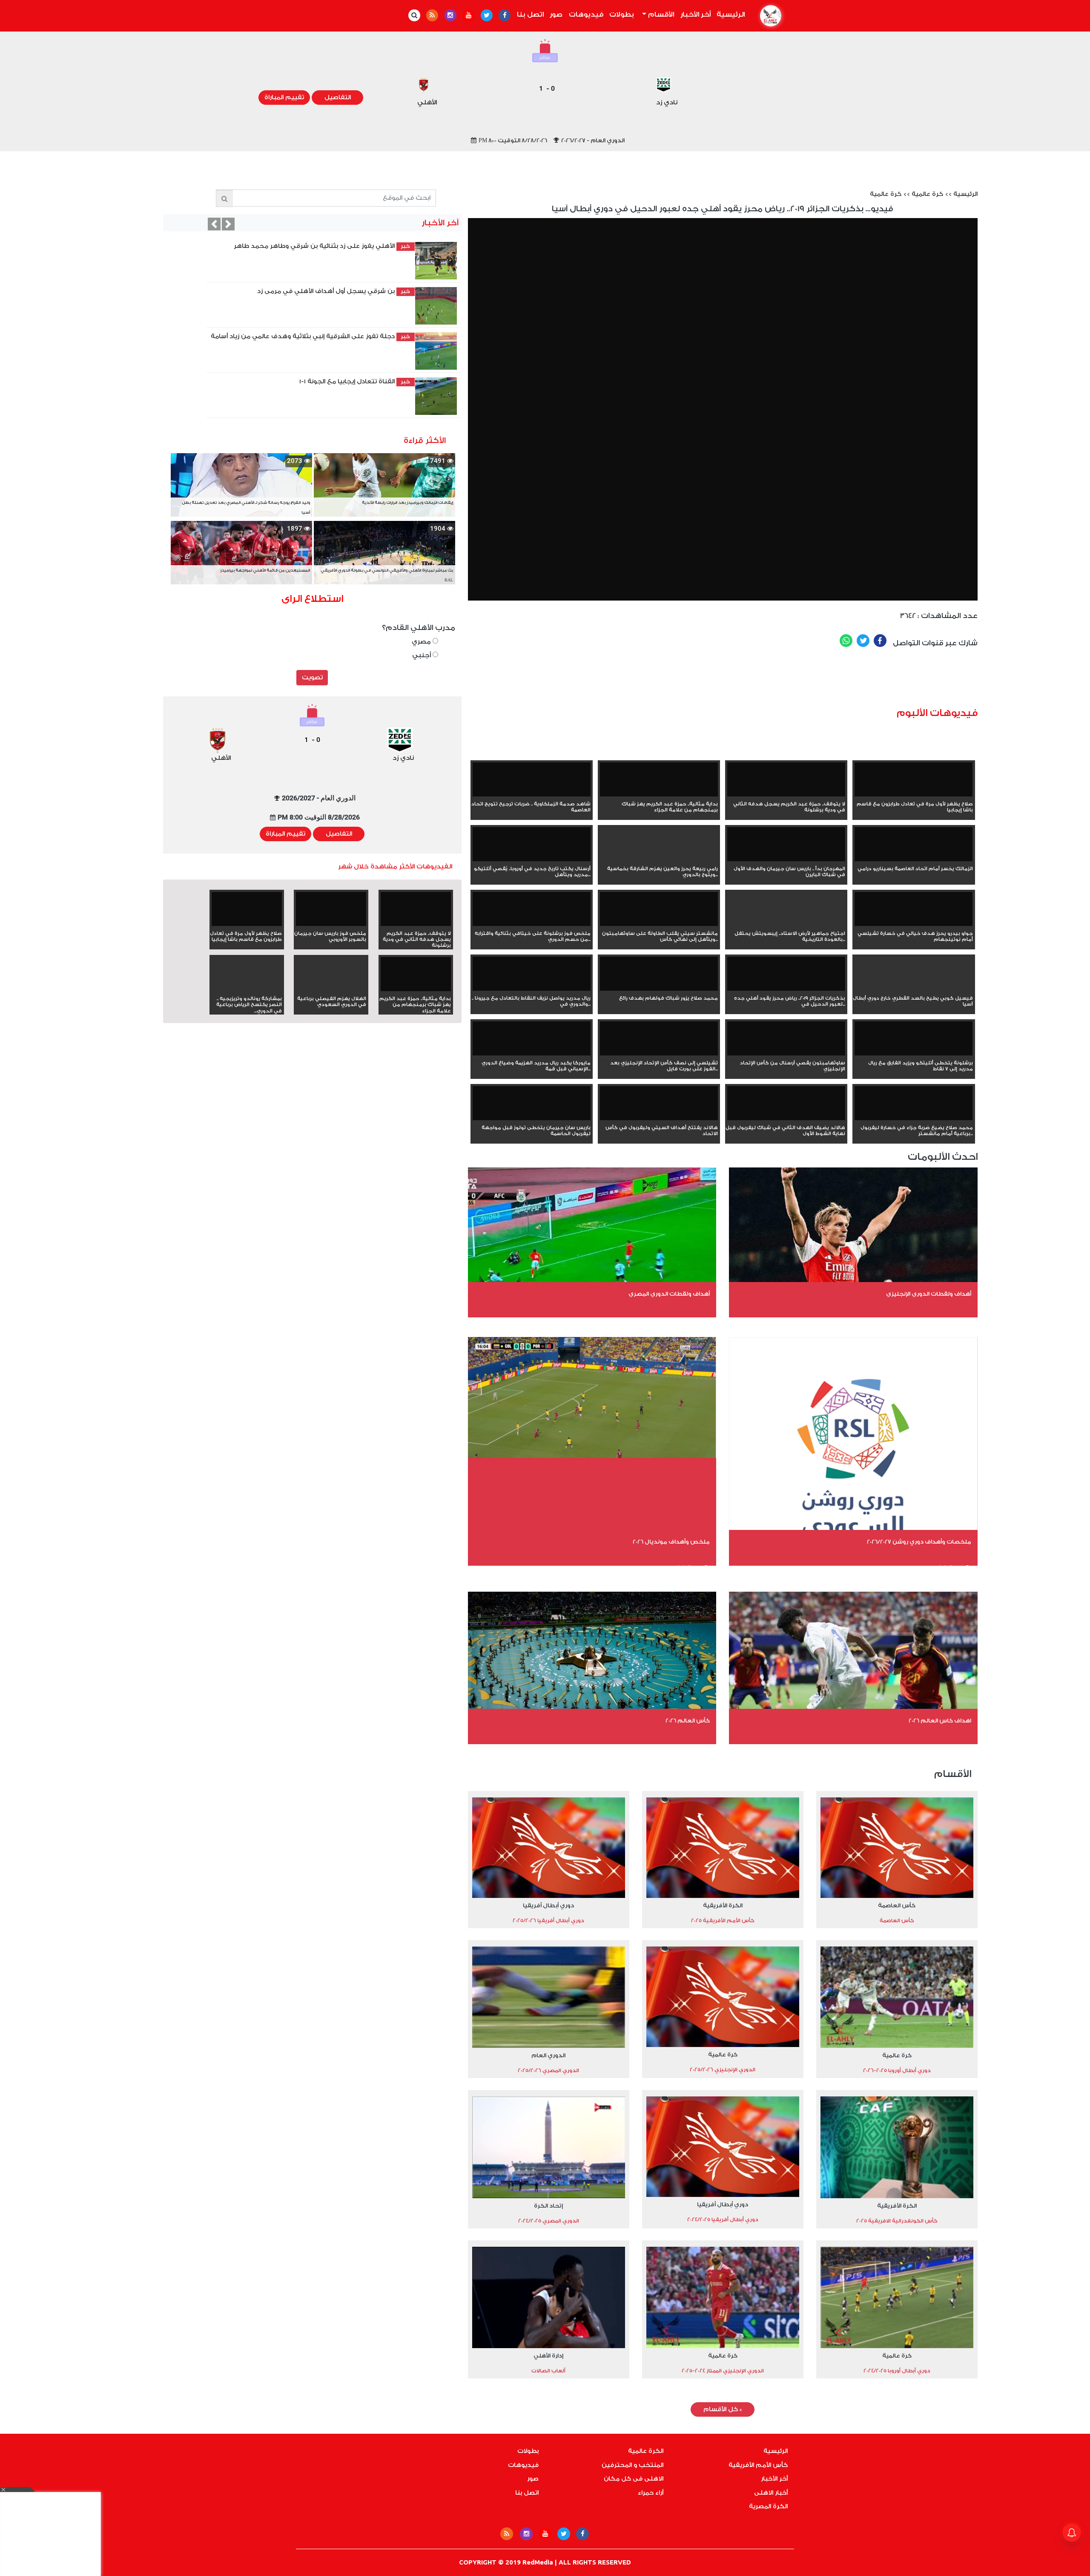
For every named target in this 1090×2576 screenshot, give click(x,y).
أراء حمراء (651, 2493)
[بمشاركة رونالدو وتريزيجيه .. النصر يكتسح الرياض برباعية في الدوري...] (247, 989)
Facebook (880, 641)
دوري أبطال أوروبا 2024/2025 (897, 2371)
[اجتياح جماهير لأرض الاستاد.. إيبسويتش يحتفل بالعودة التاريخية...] (786, 924)
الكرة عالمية (646, 2451)
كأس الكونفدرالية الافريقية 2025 (897, 2221)
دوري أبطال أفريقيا (548, 1905)
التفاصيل (338, 98)
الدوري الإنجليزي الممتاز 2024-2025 (723, 2371)
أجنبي (422, 655)
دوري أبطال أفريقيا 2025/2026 (548, 1920)
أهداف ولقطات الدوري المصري (669, 1294)
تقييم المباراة (284, 98)
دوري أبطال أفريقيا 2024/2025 (723, 2219)
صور (556, 14)
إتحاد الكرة (548, 2206)
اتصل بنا (530, 14)
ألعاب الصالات (548, 2371)
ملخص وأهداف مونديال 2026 (671, 1542)
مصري (422, 642)
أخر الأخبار (696, 14)
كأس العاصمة (897, 1905)
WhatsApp (846, 641)
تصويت (312, 678)
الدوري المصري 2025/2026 (548, 2070)
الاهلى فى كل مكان (634, 2479)
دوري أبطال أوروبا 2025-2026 (897, 2070)
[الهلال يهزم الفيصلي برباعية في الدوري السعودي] (331, 989)
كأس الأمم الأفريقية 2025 (723, 1920)
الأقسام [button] (660, 14)
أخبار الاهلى (771, 2493)
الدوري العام (548, 2055)
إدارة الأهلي (548, 2356)
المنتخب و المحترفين (632, 2465)
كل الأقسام (723, 2409)
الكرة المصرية (768, 2507)
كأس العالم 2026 (688, 1721)
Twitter (863, 641)
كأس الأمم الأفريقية (758, 2465)
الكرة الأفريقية (723, 1905)
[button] (214, 224)
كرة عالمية (927, 194)
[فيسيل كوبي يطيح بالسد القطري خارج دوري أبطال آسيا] (914, 989)
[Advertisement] (774, 681)
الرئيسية (729, 14)
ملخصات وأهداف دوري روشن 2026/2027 (919, 1542)
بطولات (622, 14)
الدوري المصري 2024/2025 (549, 2221)
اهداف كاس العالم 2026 (940, 1721)
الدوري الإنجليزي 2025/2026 (723, 2070)
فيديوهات (586, 14)
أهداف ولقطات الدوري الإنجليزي (929, 1294)
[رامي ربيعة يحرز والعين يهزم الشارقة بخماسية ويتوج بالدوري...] (659, 860)
